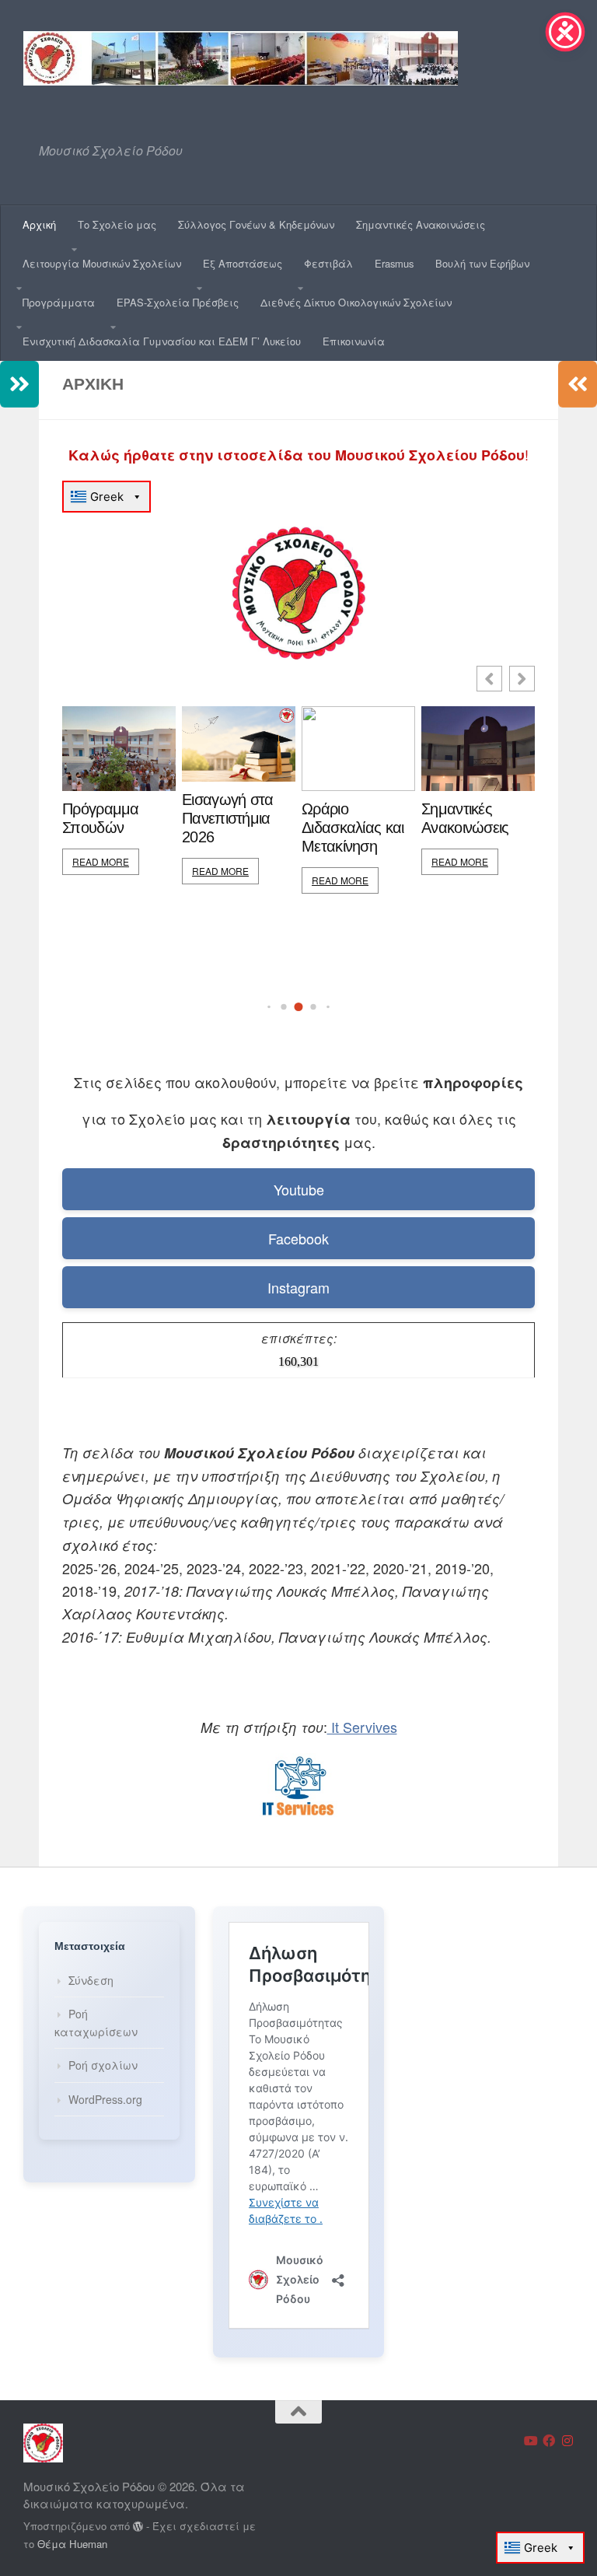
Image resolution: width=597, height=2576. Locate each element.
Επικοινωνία (354, 341)
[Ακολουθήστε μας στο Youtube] (530, 2441)
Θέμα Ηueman (72, 2544)
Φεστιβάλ (328, 263)
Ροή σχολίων (103, 2065)
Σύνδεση (91, 1980)
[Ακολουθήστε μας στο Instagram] (567, 2441)
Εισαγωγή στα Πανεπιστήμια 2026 (228, 818)
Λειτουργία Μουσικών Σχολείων (102, 263)
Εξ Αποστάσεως (243, 263)
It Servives (362, 1727)
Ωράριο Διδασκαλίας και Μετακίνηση (353, 828)
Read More (101, 861)
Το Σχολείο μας (117, 224)
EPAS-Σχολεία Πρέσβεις (178, 302)
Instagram (298, 1287)
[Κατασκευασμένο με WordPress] (138, 2527)
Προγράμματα (59, 302)
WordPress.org (105, 2099)
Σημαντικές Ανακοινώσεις (421, 224)
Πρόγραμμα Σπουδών (101, 818)
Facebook (298, 1238)
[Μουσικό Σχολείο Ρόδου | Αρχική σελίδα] (241, 58)
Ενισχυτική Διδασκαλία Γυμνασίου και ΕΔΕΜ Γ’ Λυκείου (162, 341)
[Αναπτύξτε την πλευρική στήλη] (19, 384)
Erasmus (394, 263)
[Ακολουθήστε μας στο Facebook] (549, 2441)
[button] (522, 679)
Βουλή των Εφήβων (482, 263)
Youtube (299, 1189)
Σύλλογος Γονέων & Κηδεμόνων (256, 224)
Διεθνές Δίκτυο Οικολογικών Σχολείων (356, 302)
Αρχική (39, 224)
